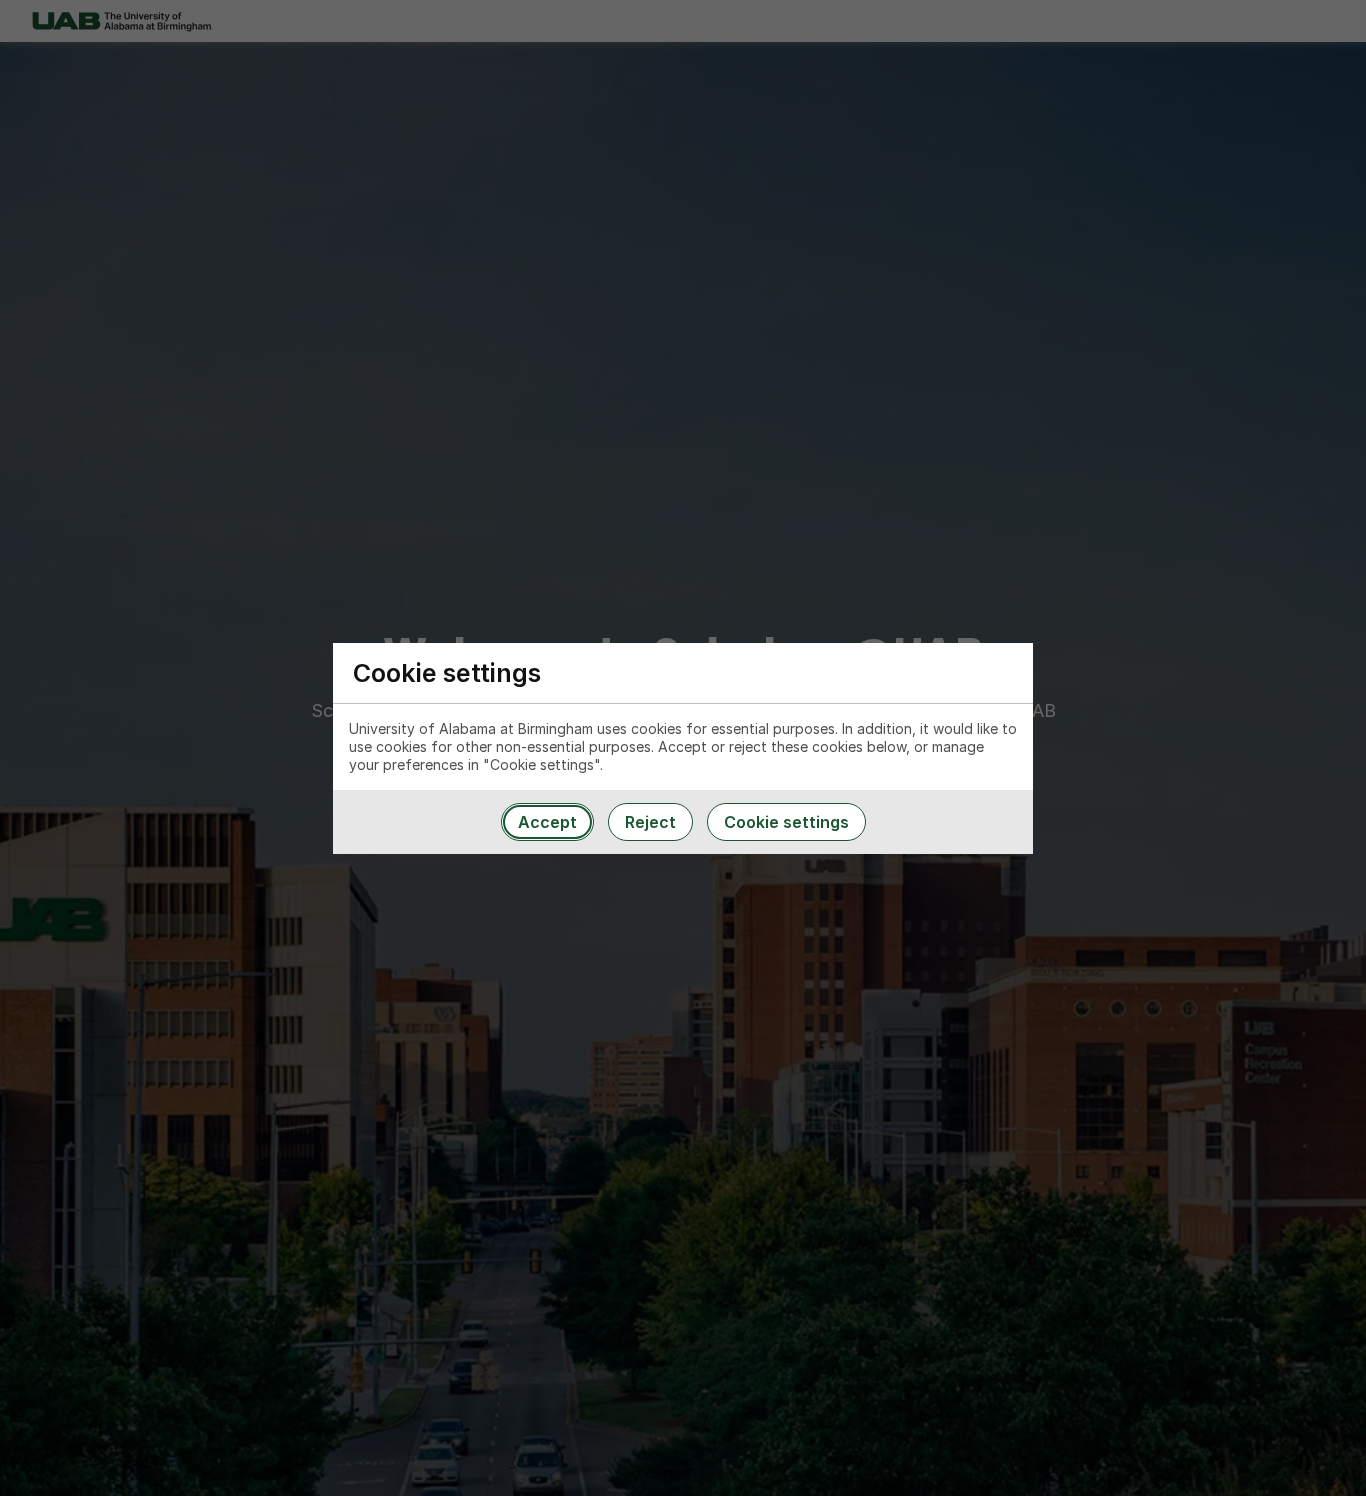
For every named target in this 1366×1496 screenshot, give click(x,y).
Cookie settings (786, 822)
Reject (650, 822)
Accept (547, 822)
